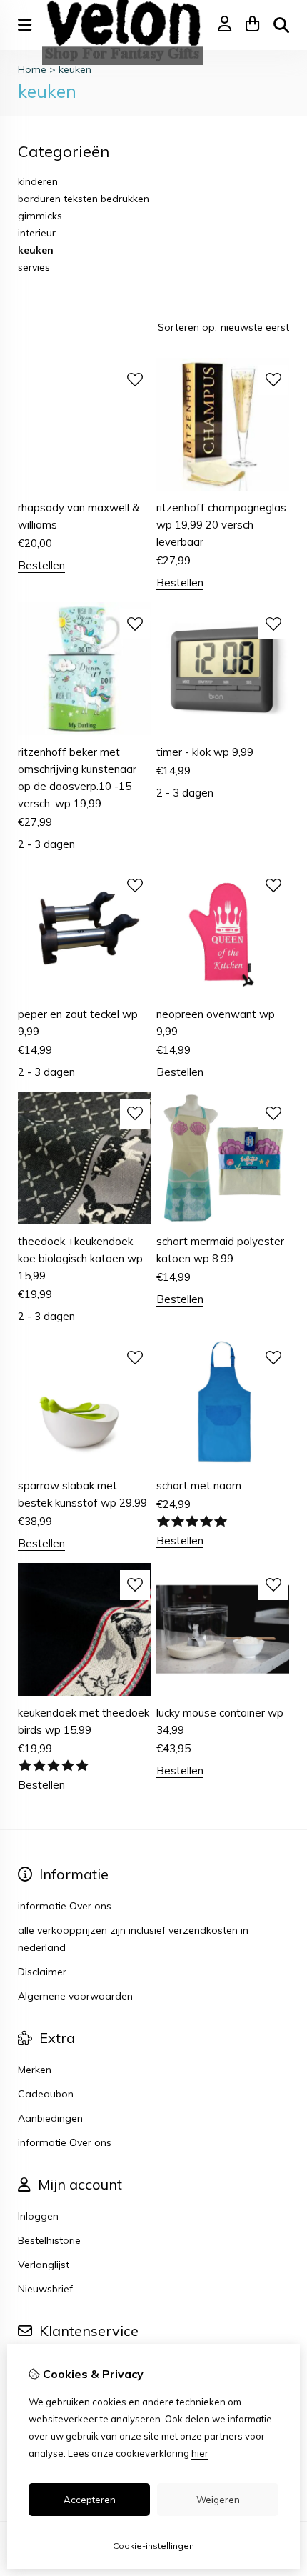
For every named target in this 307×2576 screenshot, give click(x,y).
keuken (75, 69)
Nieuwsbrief (45, 2289)
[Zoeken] (281, 25)
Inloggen (38, 2216)
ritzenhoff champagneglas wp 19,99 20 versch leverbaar (221, 525)
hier (200, 2453)
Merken (35, 2070)
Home (32, 69)
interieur (37, 233)
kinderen (38, 181)
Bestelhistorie (49, 2240)
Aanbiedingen (50, 2118)
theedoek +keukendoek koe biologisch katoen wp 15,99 (80, 1258)
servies (34, 267)
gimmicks (40, 216)
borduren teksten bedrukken (84, 199)
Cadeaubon (46, 2094)
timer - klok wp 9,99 (205, 752)
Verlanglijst (44, 2265)
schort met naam (199, 1486)
